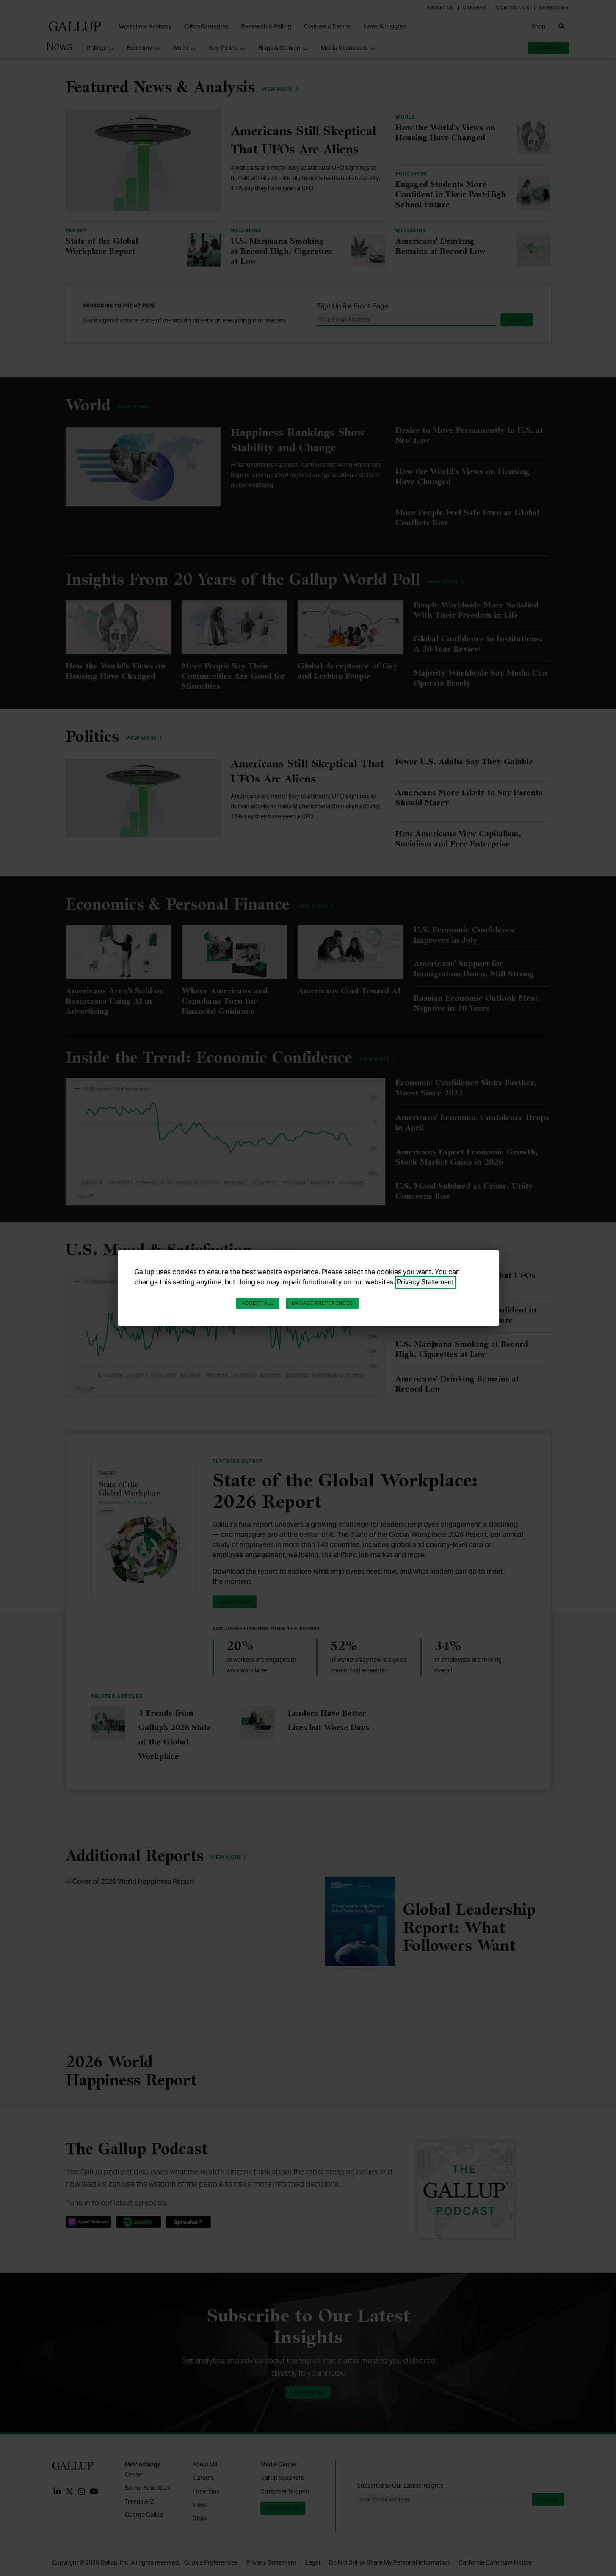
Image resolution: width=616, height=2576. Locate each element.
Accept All (258, 1303)
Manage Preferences (323, 1303)
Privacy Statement (425, 1282)
